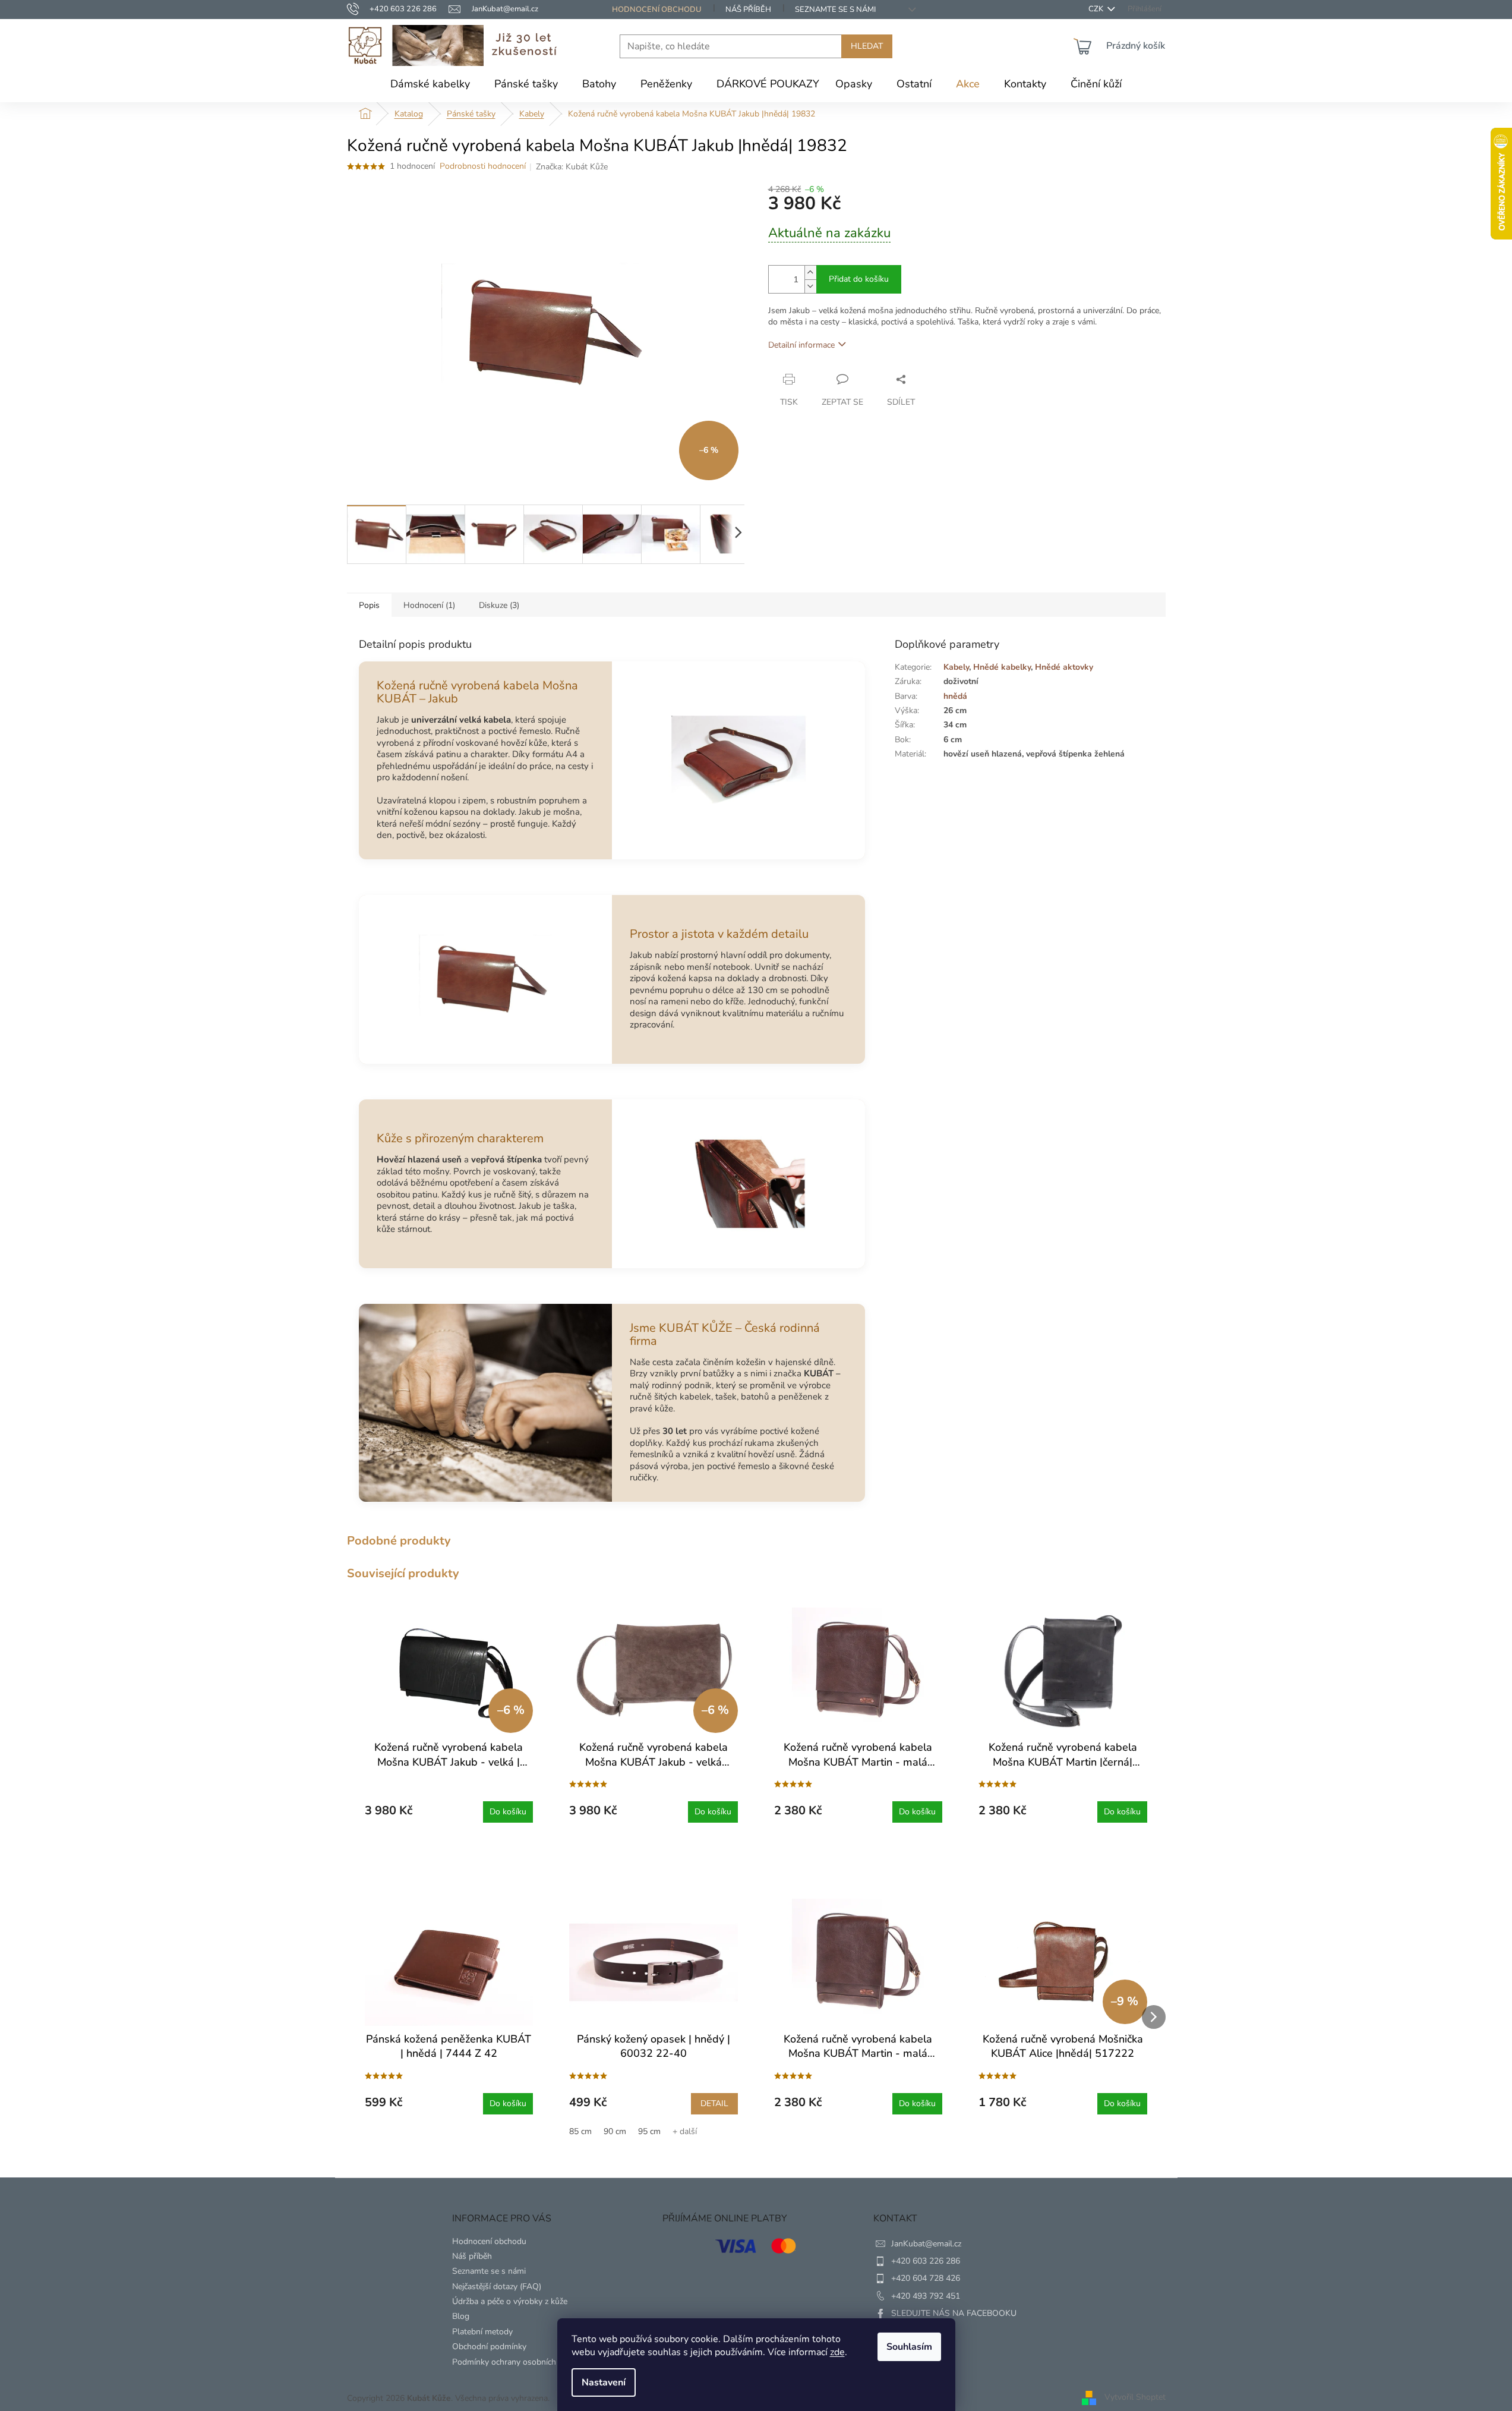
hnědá (955, 696)
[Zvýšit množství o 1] (810, 272)
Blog (461, 2316)
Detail (714, 2103)
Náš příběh (748, 10)
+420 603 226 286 (926, 2261)
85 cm (580, 2131)
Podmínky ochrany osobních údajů (515, 2362)
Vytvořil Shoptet (1135, 2398)
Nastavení (604, 2382)
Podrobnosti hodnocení (483, 166)
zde (837, 2352)
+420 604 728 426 (926, 2278)
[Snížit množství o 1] (810, 286)
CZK (1097, 9)
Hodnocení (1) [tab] (429, 605)
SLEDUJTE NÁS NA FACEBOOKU (954, 2313)
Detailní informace (801, 345)
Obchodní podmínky (489, 2347)
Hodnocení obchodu (657, 10)
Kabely (956, 667)
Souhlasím (909, 2347)
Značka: (572, 167)
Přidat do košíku (859, 279)
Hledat (867, 46)
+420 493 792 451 (926, 2296)
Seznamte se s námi (835, 10)
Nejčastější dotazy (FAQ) (497, 2286)
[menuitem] (430, 84)
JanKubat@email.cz (926, 2244)
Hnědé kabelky (1002, 667)
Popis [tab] (369, 605)
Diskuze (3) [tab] (499, 605)
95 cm (649, 2131)
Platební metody (482, 2332)
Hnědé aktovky (1064, 667)
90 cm (615, 2131)
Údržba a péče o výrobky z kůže (510, 2301)
